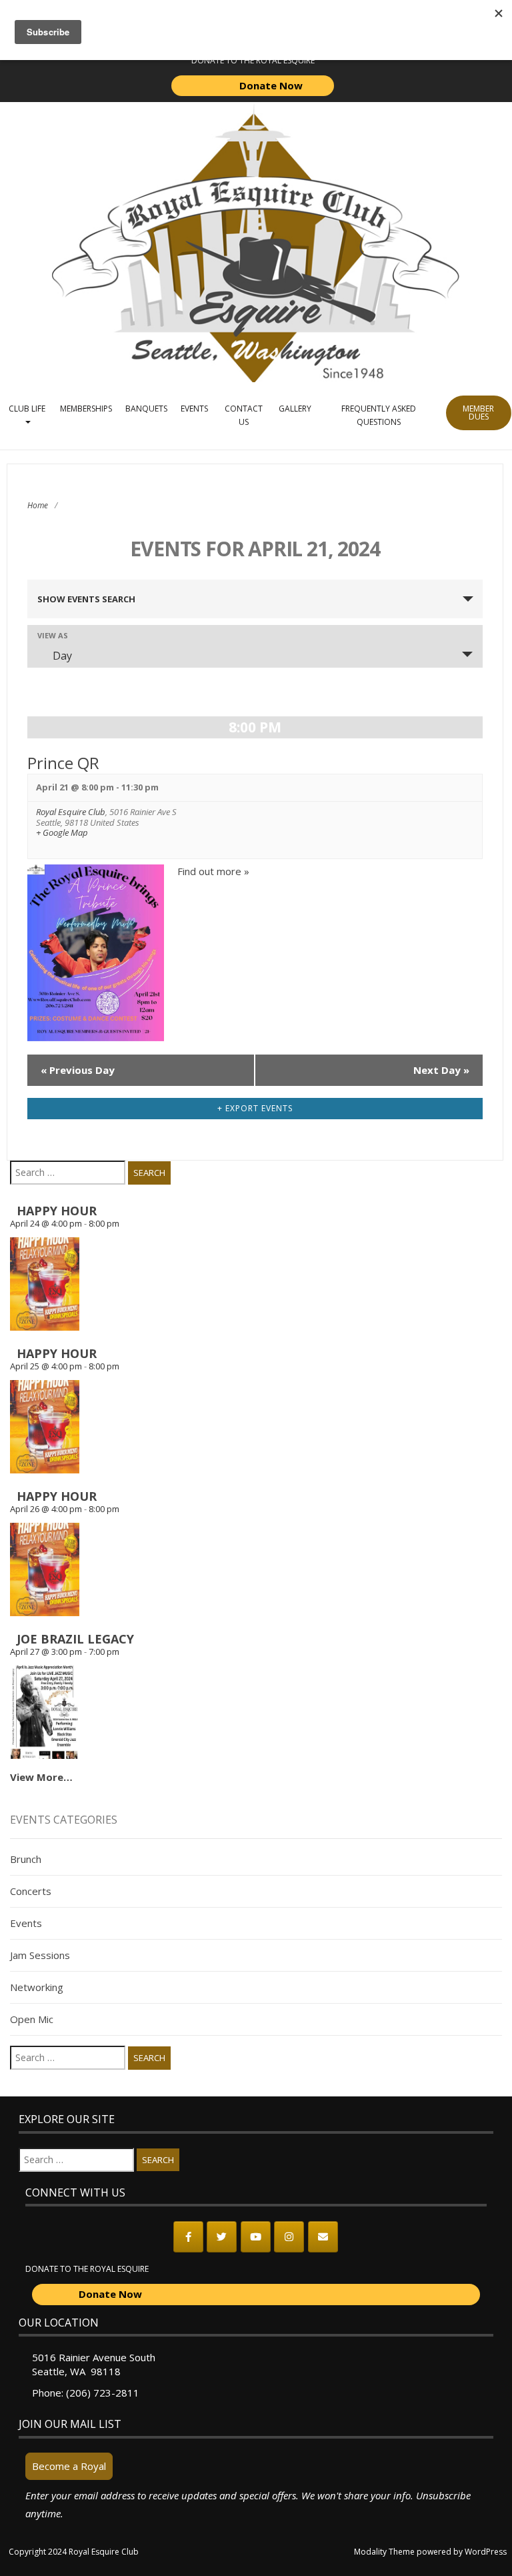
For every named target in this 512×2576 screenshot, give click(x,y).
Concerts (31, 1891)
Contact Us (244, 415)
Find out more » (213, 871)
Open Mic (32, 2019)
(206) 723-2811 (103, 2393)
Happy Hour (57, 1211)
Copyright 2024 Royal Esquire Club (74, 2552)
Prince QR (63, 763)
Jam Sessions (40, 1955)
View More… (41, 1777)
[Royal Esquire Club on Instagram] (289, 2237)
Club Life (27, 409)
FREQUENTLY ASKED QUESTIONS (379, 415)
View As (53, 635)
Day (62, 656)
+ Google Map (62, 833)
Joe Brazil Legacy (75, 1639)
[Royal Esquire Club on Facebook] (188, 2237)
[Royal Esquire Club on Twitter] (222, 2237)
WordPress (486, 2552)
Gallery (295, 409)
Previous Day (78, 1070)
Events (194, 409)
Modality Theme (384, 2552)
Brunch (26, 1859)
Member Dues (478, 413)
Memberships (86, 409)
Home (38, 505)
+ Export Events (255, 1108)
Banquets (146, 409)
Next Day (441, 1070)
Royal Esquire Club (71, 812)
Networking (37, 1987)
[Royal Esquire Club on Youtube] (256, 2237)
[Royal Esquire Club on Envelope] (323, 2237)
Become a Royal (69, 2466)
